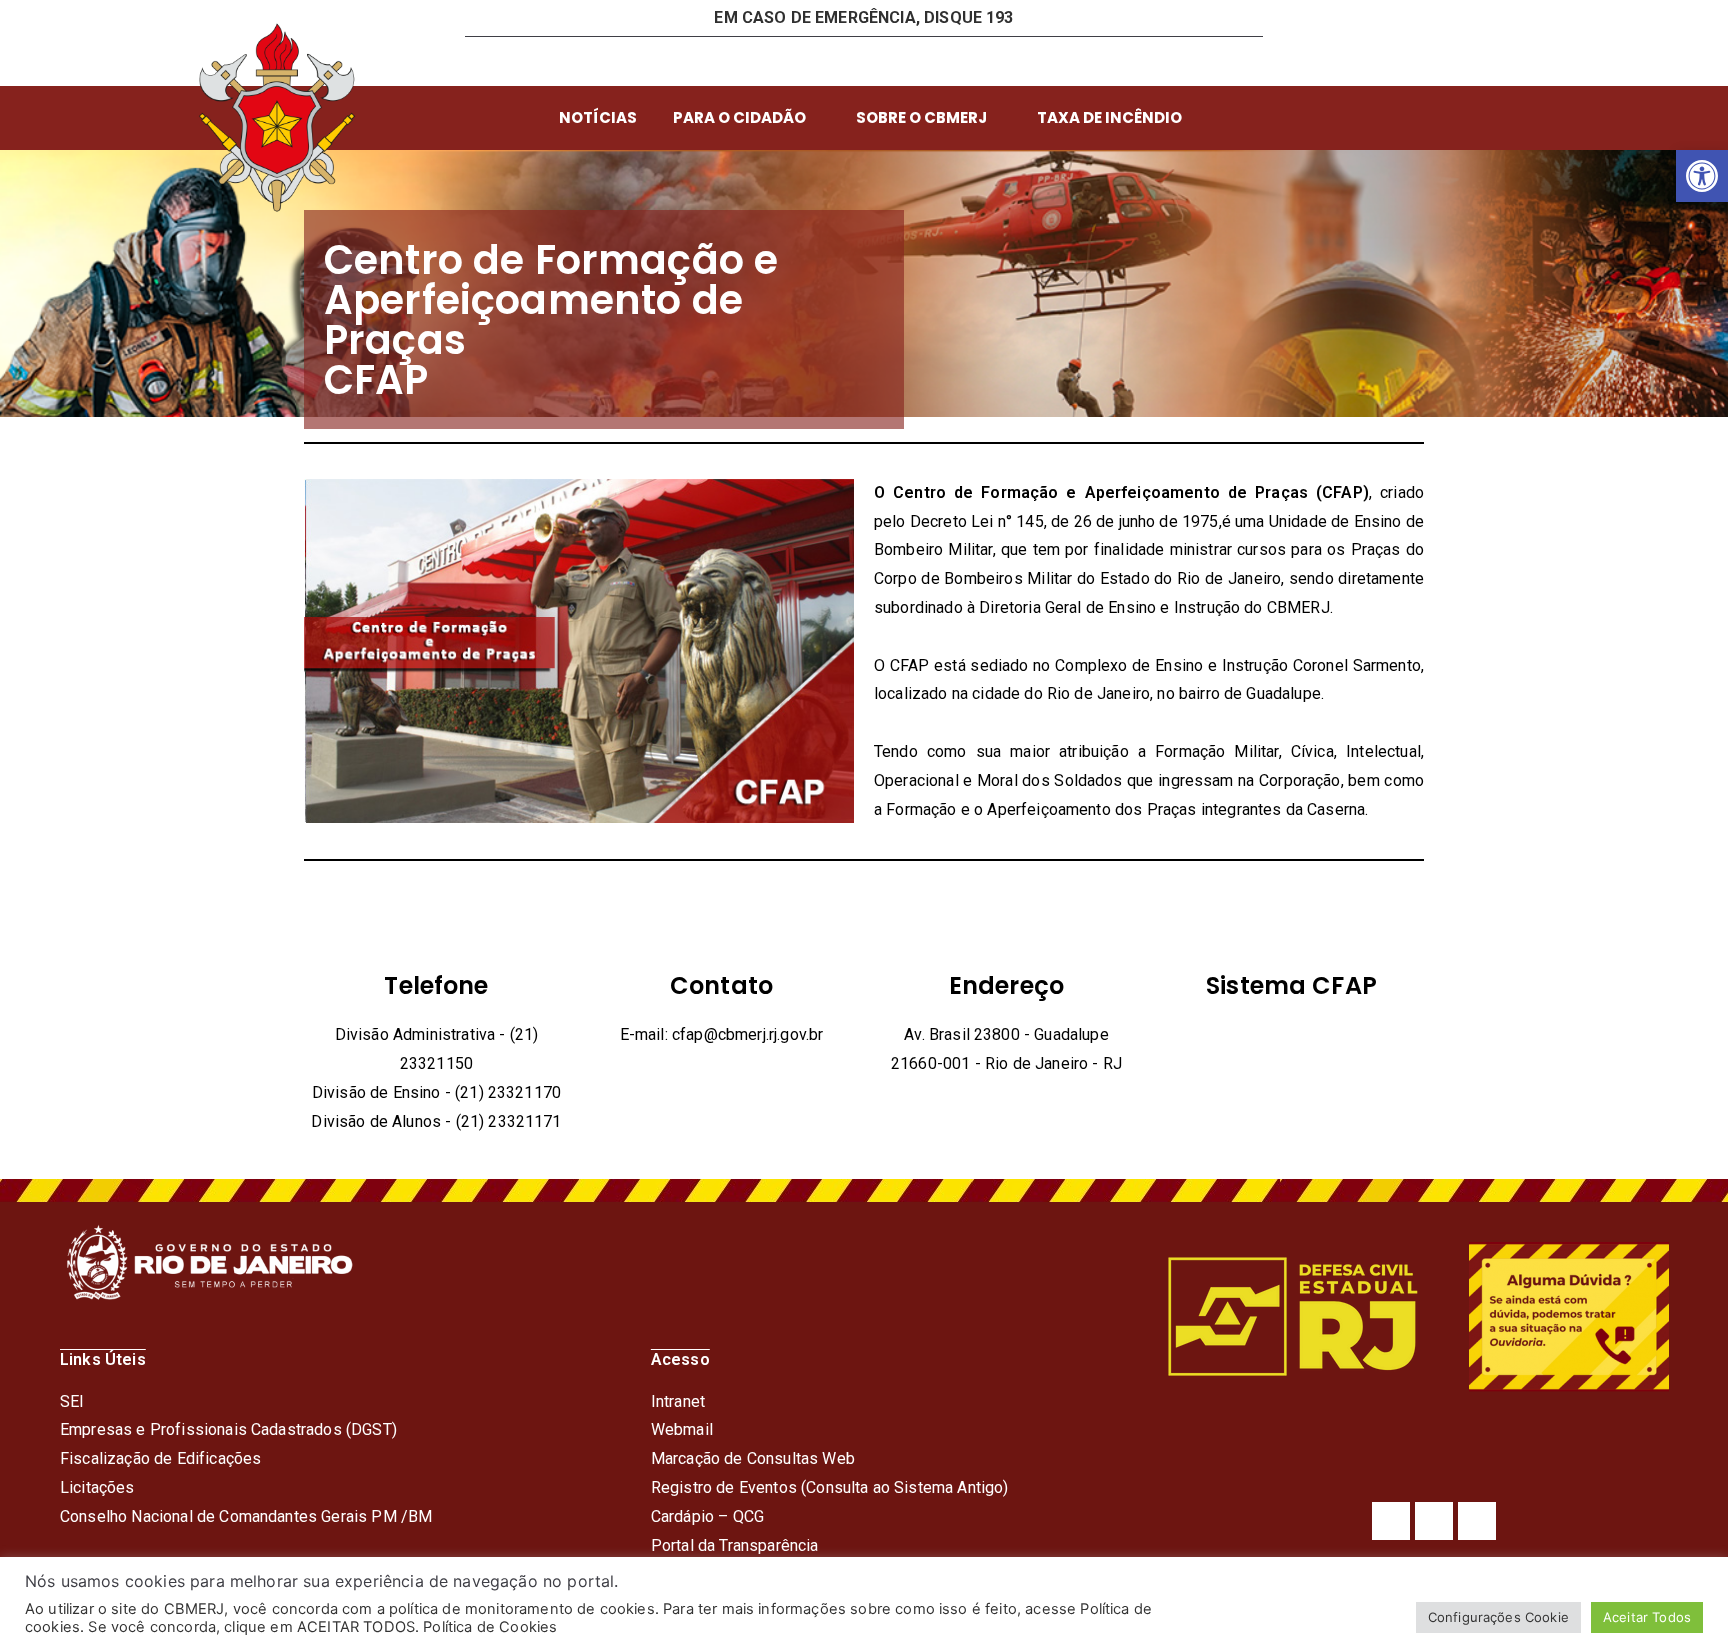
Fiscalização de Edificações (160, 1458)
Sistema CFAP (1291, 985)
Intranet (678, 1401)
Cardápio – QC (702, 1516)
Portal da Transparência (735, 1545)
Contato (721, 985)
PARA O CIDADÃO (739, 117)
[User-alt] (747, 61)
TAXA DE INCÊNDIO (1109, 117)
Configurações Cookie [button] (1498, 1617)
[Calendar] (814, 61)
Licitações (97, 1487)
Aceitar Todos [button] (1647, 1617)
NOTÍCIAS (598, 117)
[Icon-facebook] (880, 61)
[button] (1702, 176)
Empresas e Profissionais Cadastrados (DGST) (228, 1429)
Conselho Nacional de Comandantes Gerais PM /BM (246, 1516)
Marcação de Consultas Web (753, 1458)
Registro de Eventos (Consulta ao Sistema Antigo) (830, 1487)
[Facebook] (1391, 1521)
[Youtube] (1477, 1521)
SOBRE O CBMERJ (921, 117)
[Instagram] (1434, 1521)
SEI (72, 1401)
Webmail (682, 1429)
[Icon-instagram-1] (946, 61)
